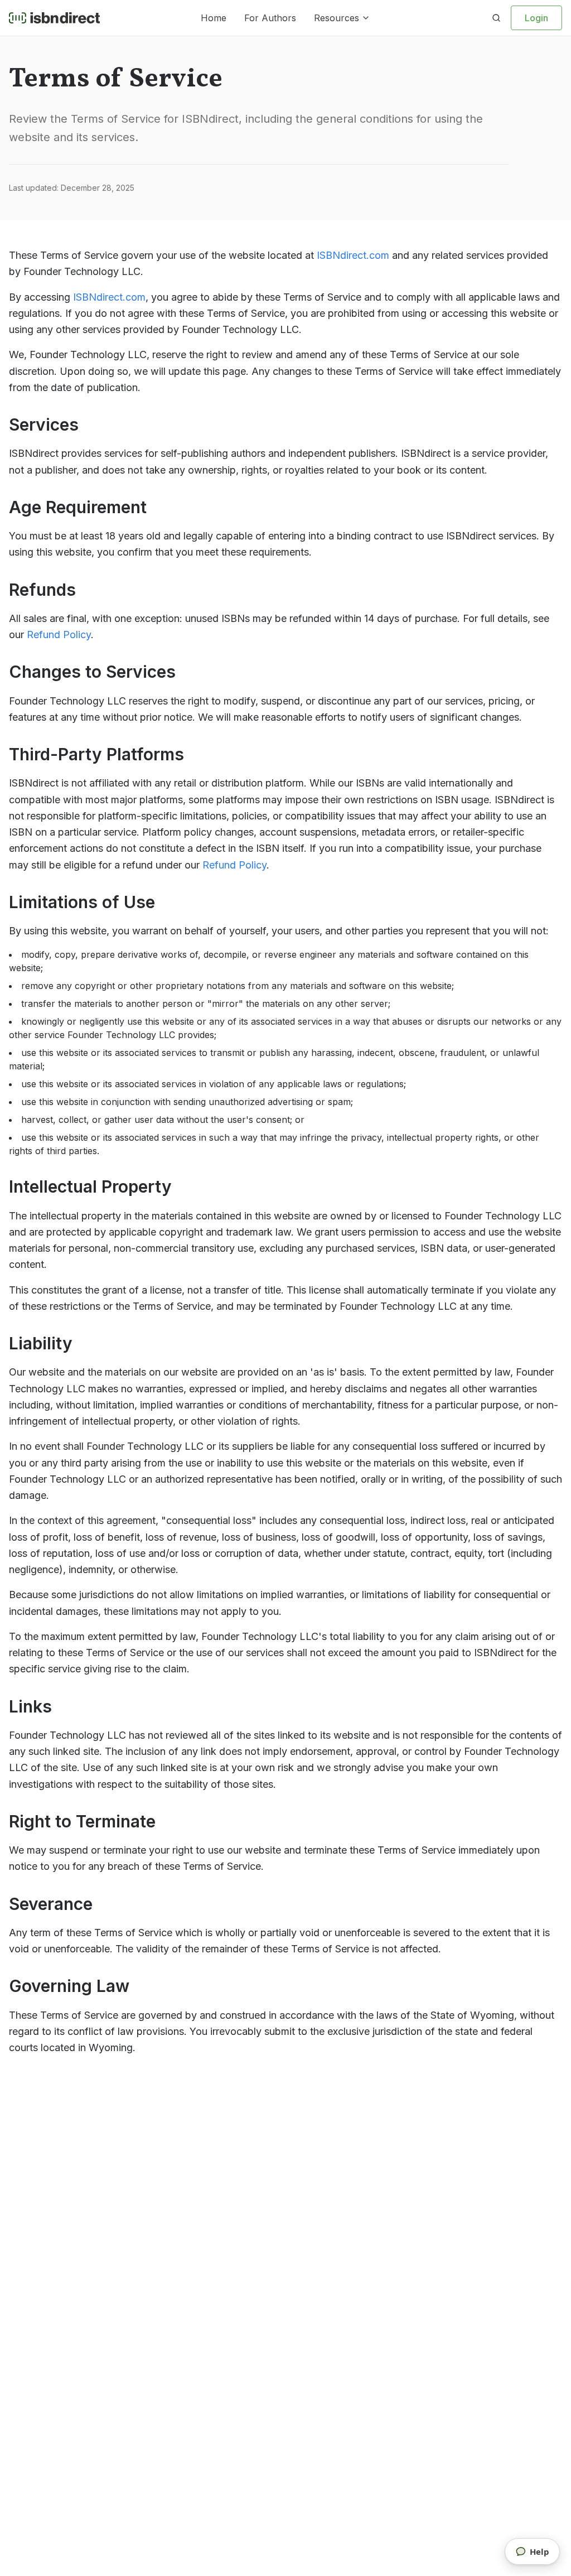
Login (536, 18)
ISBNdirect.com (353, 255)
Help (539, 2551)
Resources (337, 18)
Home (214, 18)
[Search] (496, 18)
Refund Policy (59, 635)
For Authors (270, 18)
